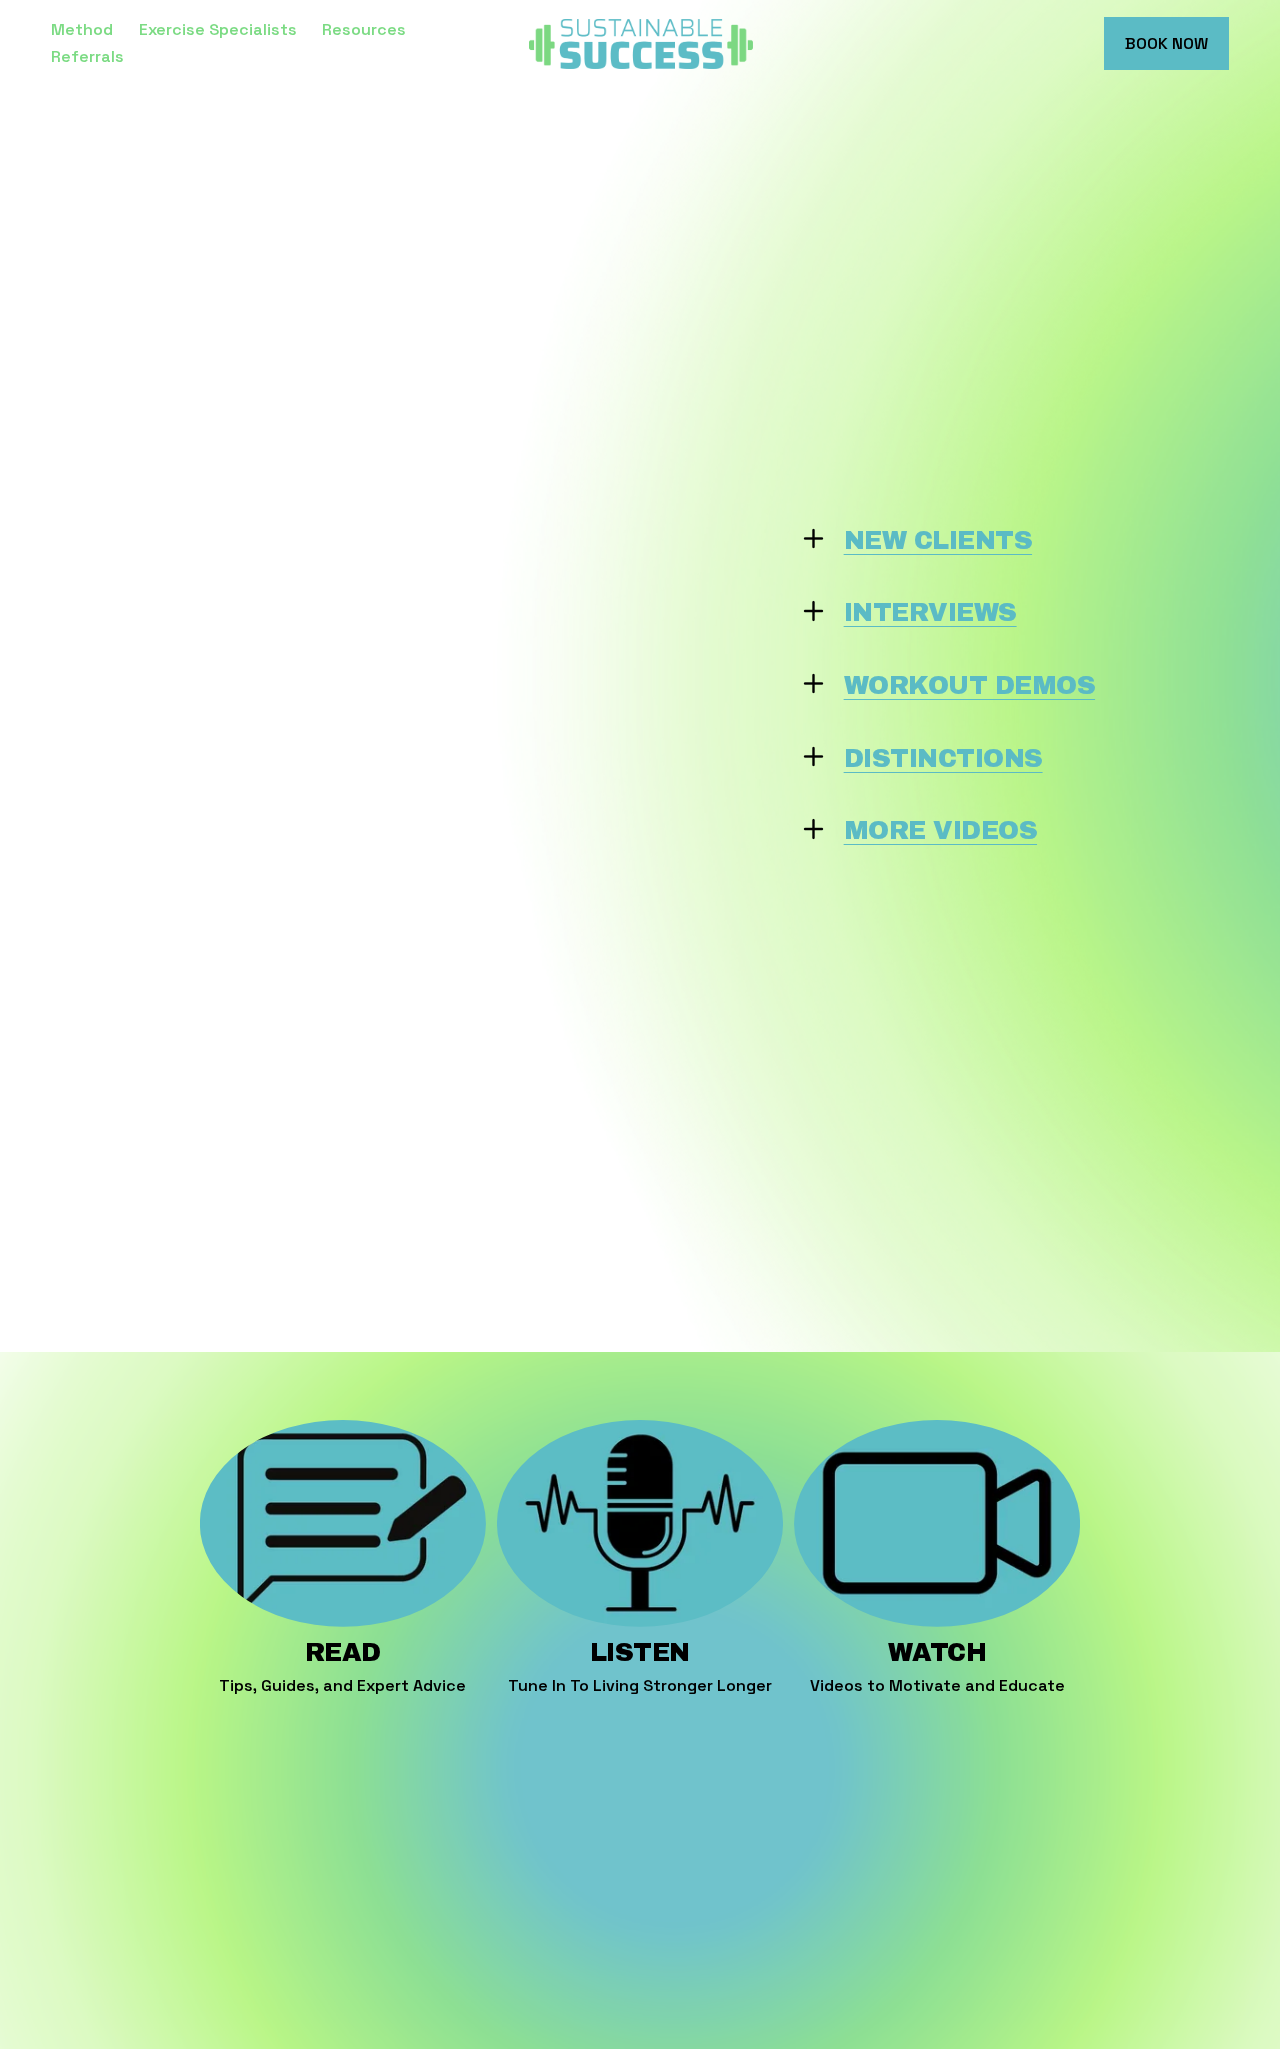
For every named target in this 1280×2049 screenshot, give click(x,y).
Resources (364, 29)
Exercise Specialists (218, 29)
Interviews (930, 612)
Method (82, 29)
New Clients (938, 540)
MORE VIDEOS (940, 830)
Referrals (87, 56)
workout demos (969, 685)
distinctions (943, 758)
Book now (1166, 43)
